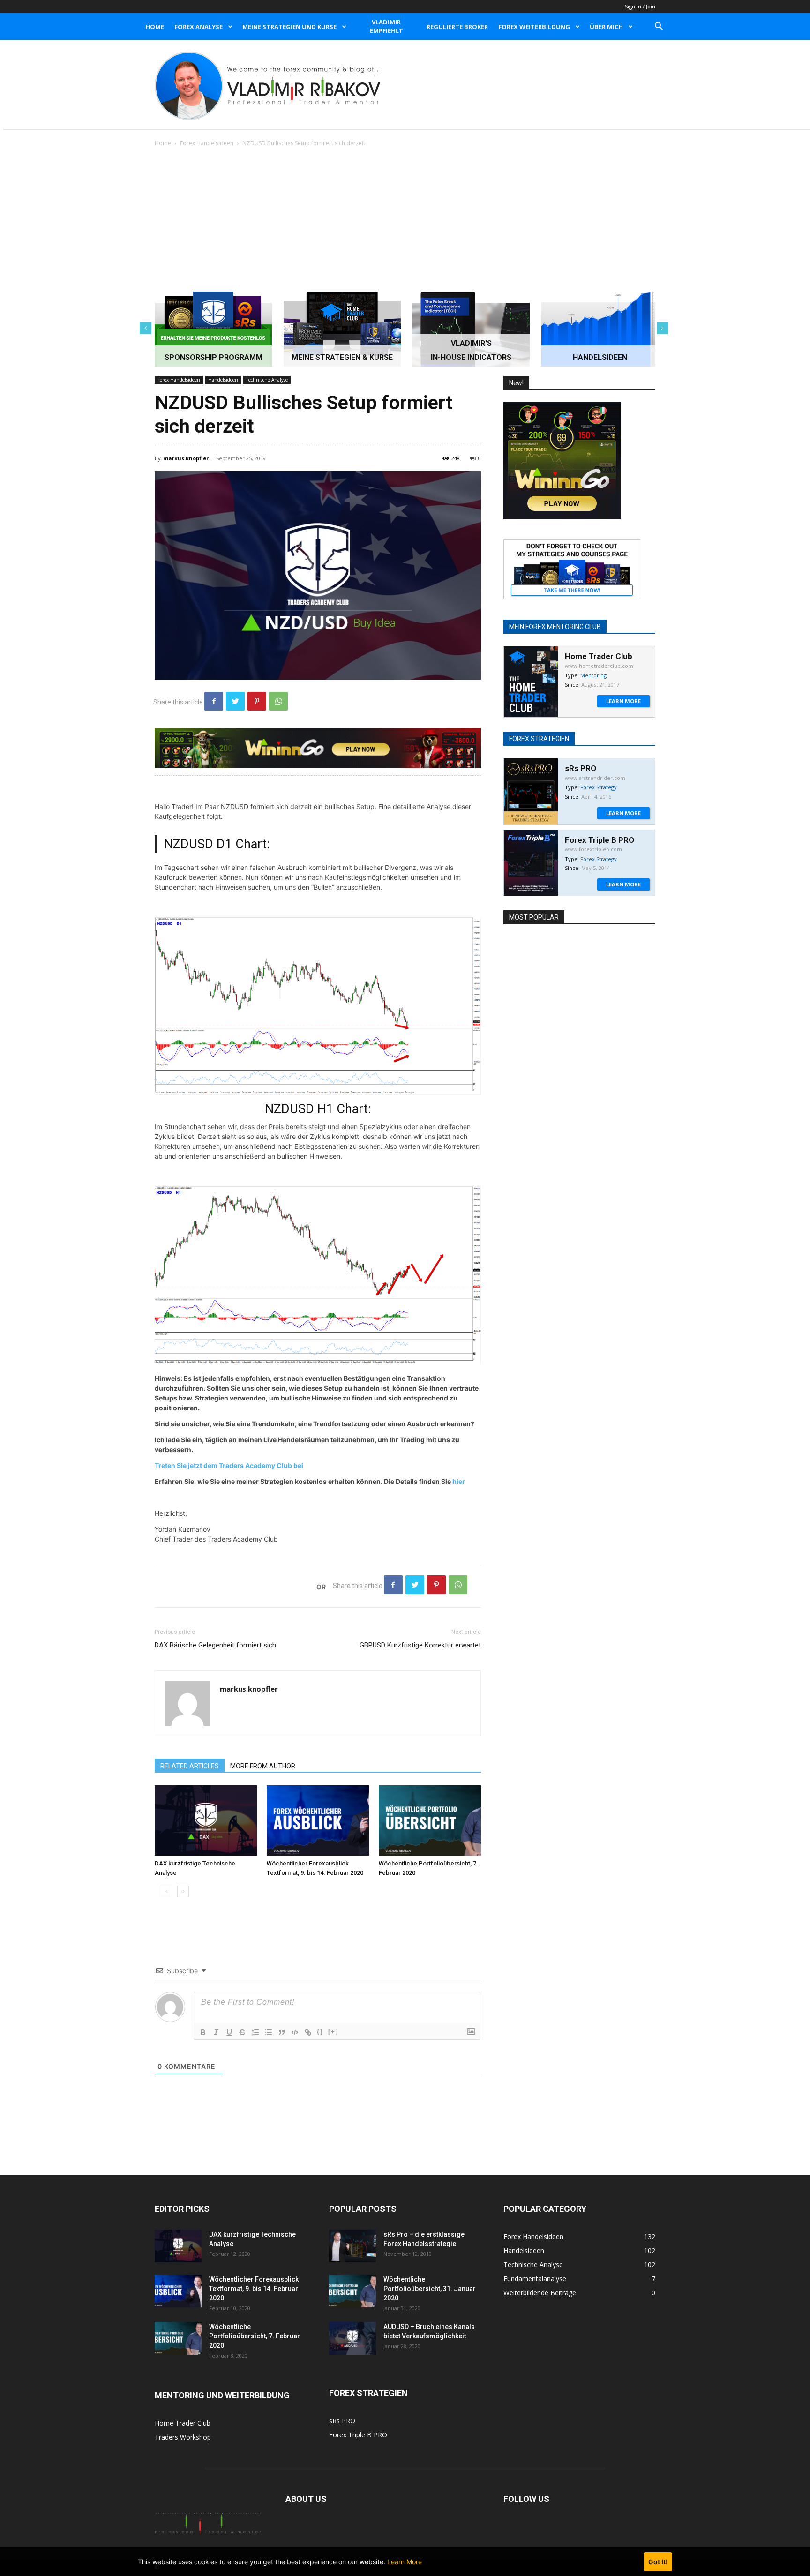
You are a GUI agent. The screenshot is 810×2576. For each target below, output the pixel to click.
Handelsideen (223, 380)
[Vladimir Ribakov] (268, 86)
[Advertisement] (405, 219)
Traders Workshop (183, 2437)
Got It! (658, 2562)
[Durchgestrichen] (242, 2032)
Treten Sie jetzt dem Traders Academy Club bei (229, 1465)
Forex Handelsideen (207, 143)
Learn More (405, 2562)
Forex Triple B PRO (358, 2435)
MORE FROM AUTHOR (263, 1766)
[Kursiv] (216, 2032)
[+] (333, 2032)
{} (320, 2032)
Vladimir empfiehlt (386, 26)
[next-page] (183, 1891)
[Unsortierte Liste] (269, 2032)
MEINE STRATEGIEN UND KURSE (289, 27)
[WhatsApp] (278, 701)
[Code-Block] (295, 2032)
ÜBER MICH (606, 27)
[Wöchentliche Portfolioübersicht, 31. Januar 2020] (352, 2291)
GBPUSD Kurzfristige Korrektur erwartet (420, 1645)
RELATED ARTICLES (190, 1766)
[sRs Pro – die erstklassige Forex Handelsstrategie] (352, 2246)
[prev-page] (167, 1891)
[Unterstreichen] (229, 2032)
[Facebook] (214, 701)
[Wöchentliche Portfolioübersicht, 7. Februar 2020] (430, 1820)
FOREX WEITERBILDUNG (534, 27)
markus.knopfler (186, 458)
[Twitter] (235, 701)
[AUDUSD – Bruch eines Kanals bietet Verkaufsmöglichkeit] (352, 2338)
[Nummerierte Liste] (255, 2032)
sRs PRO (342, 2421)
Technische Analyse (267, 380)
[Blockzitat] (282, 2032)
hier (458, 1481)
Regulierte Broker (457, 27)
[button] (659, 27)
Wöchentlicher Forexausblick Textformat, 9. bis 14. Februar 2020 (254, 2289)
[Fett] (203, 2032)
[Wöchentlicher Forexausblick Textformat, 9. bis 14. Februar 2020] (318, 1820)
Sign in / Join (640, 6)
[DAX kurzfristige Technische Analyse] (206, 1820)
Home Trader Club (183, 2423)
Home (155, 27)
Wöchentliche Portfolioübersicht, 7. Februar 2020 (255, 2336)
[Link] (308, 2032)
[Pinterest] (257, 701)
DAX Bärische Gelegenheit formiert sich (215, 1645)
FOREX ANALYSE (199, 27)
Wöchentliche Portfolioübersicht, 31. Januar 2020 (430, 2289)
